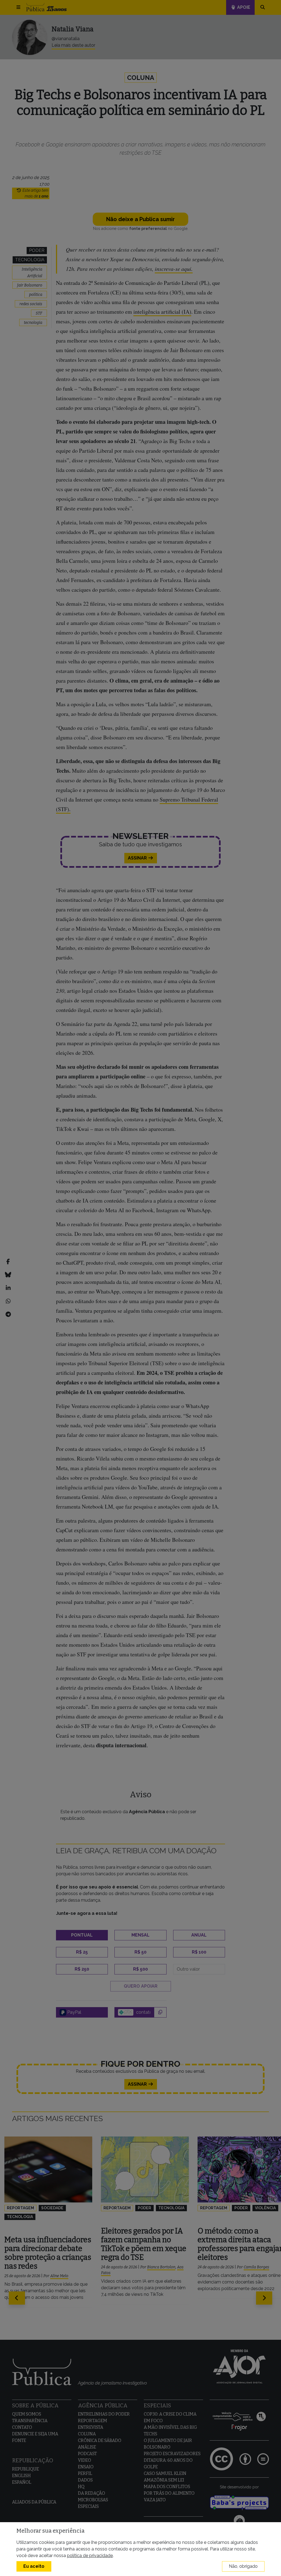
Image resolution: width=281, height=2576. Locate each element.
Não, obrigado (243, 2566)
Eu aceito (34, 2566)
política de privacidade (90, 2556)
